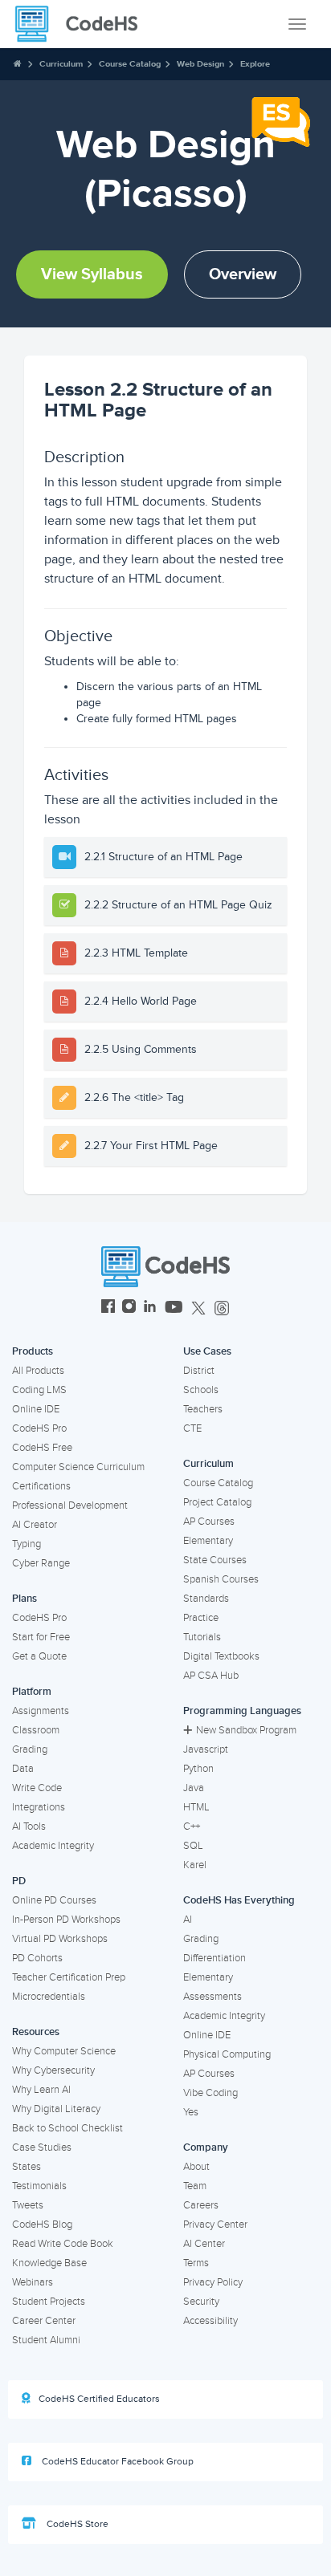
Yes (191, 2112)
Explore (255, 64)
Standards (206, 1599)
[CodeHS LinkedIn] (150, 1308)
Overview (243, 274)
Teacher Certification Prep (69, 1977)
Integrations (39, 1807)
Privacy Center (215, 2225)
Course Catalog (130, 64)
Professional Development (70, 1505)
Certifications (41, 1486)
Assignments (41, 1711)
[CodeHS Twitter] (198, 1308)
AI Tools (29, 1826)
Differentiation (215, 1958)
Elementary (208, 1541)
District (199, 1371)
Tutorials (202, 1637)
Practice (201, 1618)
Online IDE (36, 1409)
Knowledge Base (49, 2263)
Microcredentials (49, 1997)
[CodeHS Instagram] (129, 1308)
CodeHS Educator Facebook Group (116, 2462)
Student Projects (49, 2302)
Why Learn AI (41, 2090)
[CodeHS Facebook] (108, 1308)
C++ (192, 1826)
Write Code (37, 1788)
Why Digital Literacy (56, 2109)
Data (23, 1769)
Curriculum (61, 64)
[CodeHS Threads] (222, 1308)
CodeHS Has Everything (239, 1900)
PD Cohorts (37, 1958)
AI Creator (35, 1525)
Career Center (44, 2321)
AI (188, 1920)
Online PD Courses (54, 1900)
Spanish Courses (221, 1579)
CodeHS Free (42, 1448)
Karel (195, 1865)
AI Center (204, 2244)
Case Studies (42, 2147)
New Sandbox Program (246, 1730)
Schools (201, 1390)
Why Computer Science (64, 2051)
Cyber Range (41, 1563)
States (27, 2167)
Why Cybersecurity (53, 2070)
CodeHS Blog (42, 2225)
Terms (196, 2263)
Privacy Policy (213, 2282)
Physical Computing (227, 2054)
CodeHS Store (76, 2524)
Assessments (212, 1997)
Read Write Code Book (63, 2244)
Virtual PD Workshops (60, 1939)
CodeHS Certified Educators (99, 2399)
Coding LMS (39, 1390)
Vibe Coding (210, 2093)
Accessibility (210, 2321)
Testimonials (39, 2186)
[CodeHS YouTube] (174, 1308)
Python (198, 1769)
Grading (30, 1749)
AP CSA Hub (211, 1676)
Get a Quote (39, 1656)
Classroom (36, 1730)
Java (194, 1788)
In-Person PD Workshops (66, 1920)
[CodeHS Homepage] (83, 24)
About (196, 2167)
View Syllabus (92, 274)
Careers (201, 2205)
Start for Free (41, 1637)
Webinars (33, 2282)
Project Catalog (217, 1502)
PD (19, 1881)
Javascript (206, 1749)
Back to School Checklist (67, 2128)
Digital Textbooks (221, 1656)
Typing (27, 1544)
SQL (193, 1846)
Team (195, 2186)
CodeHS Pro (39, 1428)
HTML (196, 1807)
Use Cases (207, 1351)
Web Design (200, 64)
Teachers (203, 1409)
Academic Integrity (53, 1846)
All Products (38, 1371)
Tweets (28, 2205)
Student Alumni (46, 2340)
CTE (192, 1428)
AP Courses (209, 1522)
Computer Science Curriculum (78, 1467)
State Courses (215, 1560)
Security (201, 2302)
